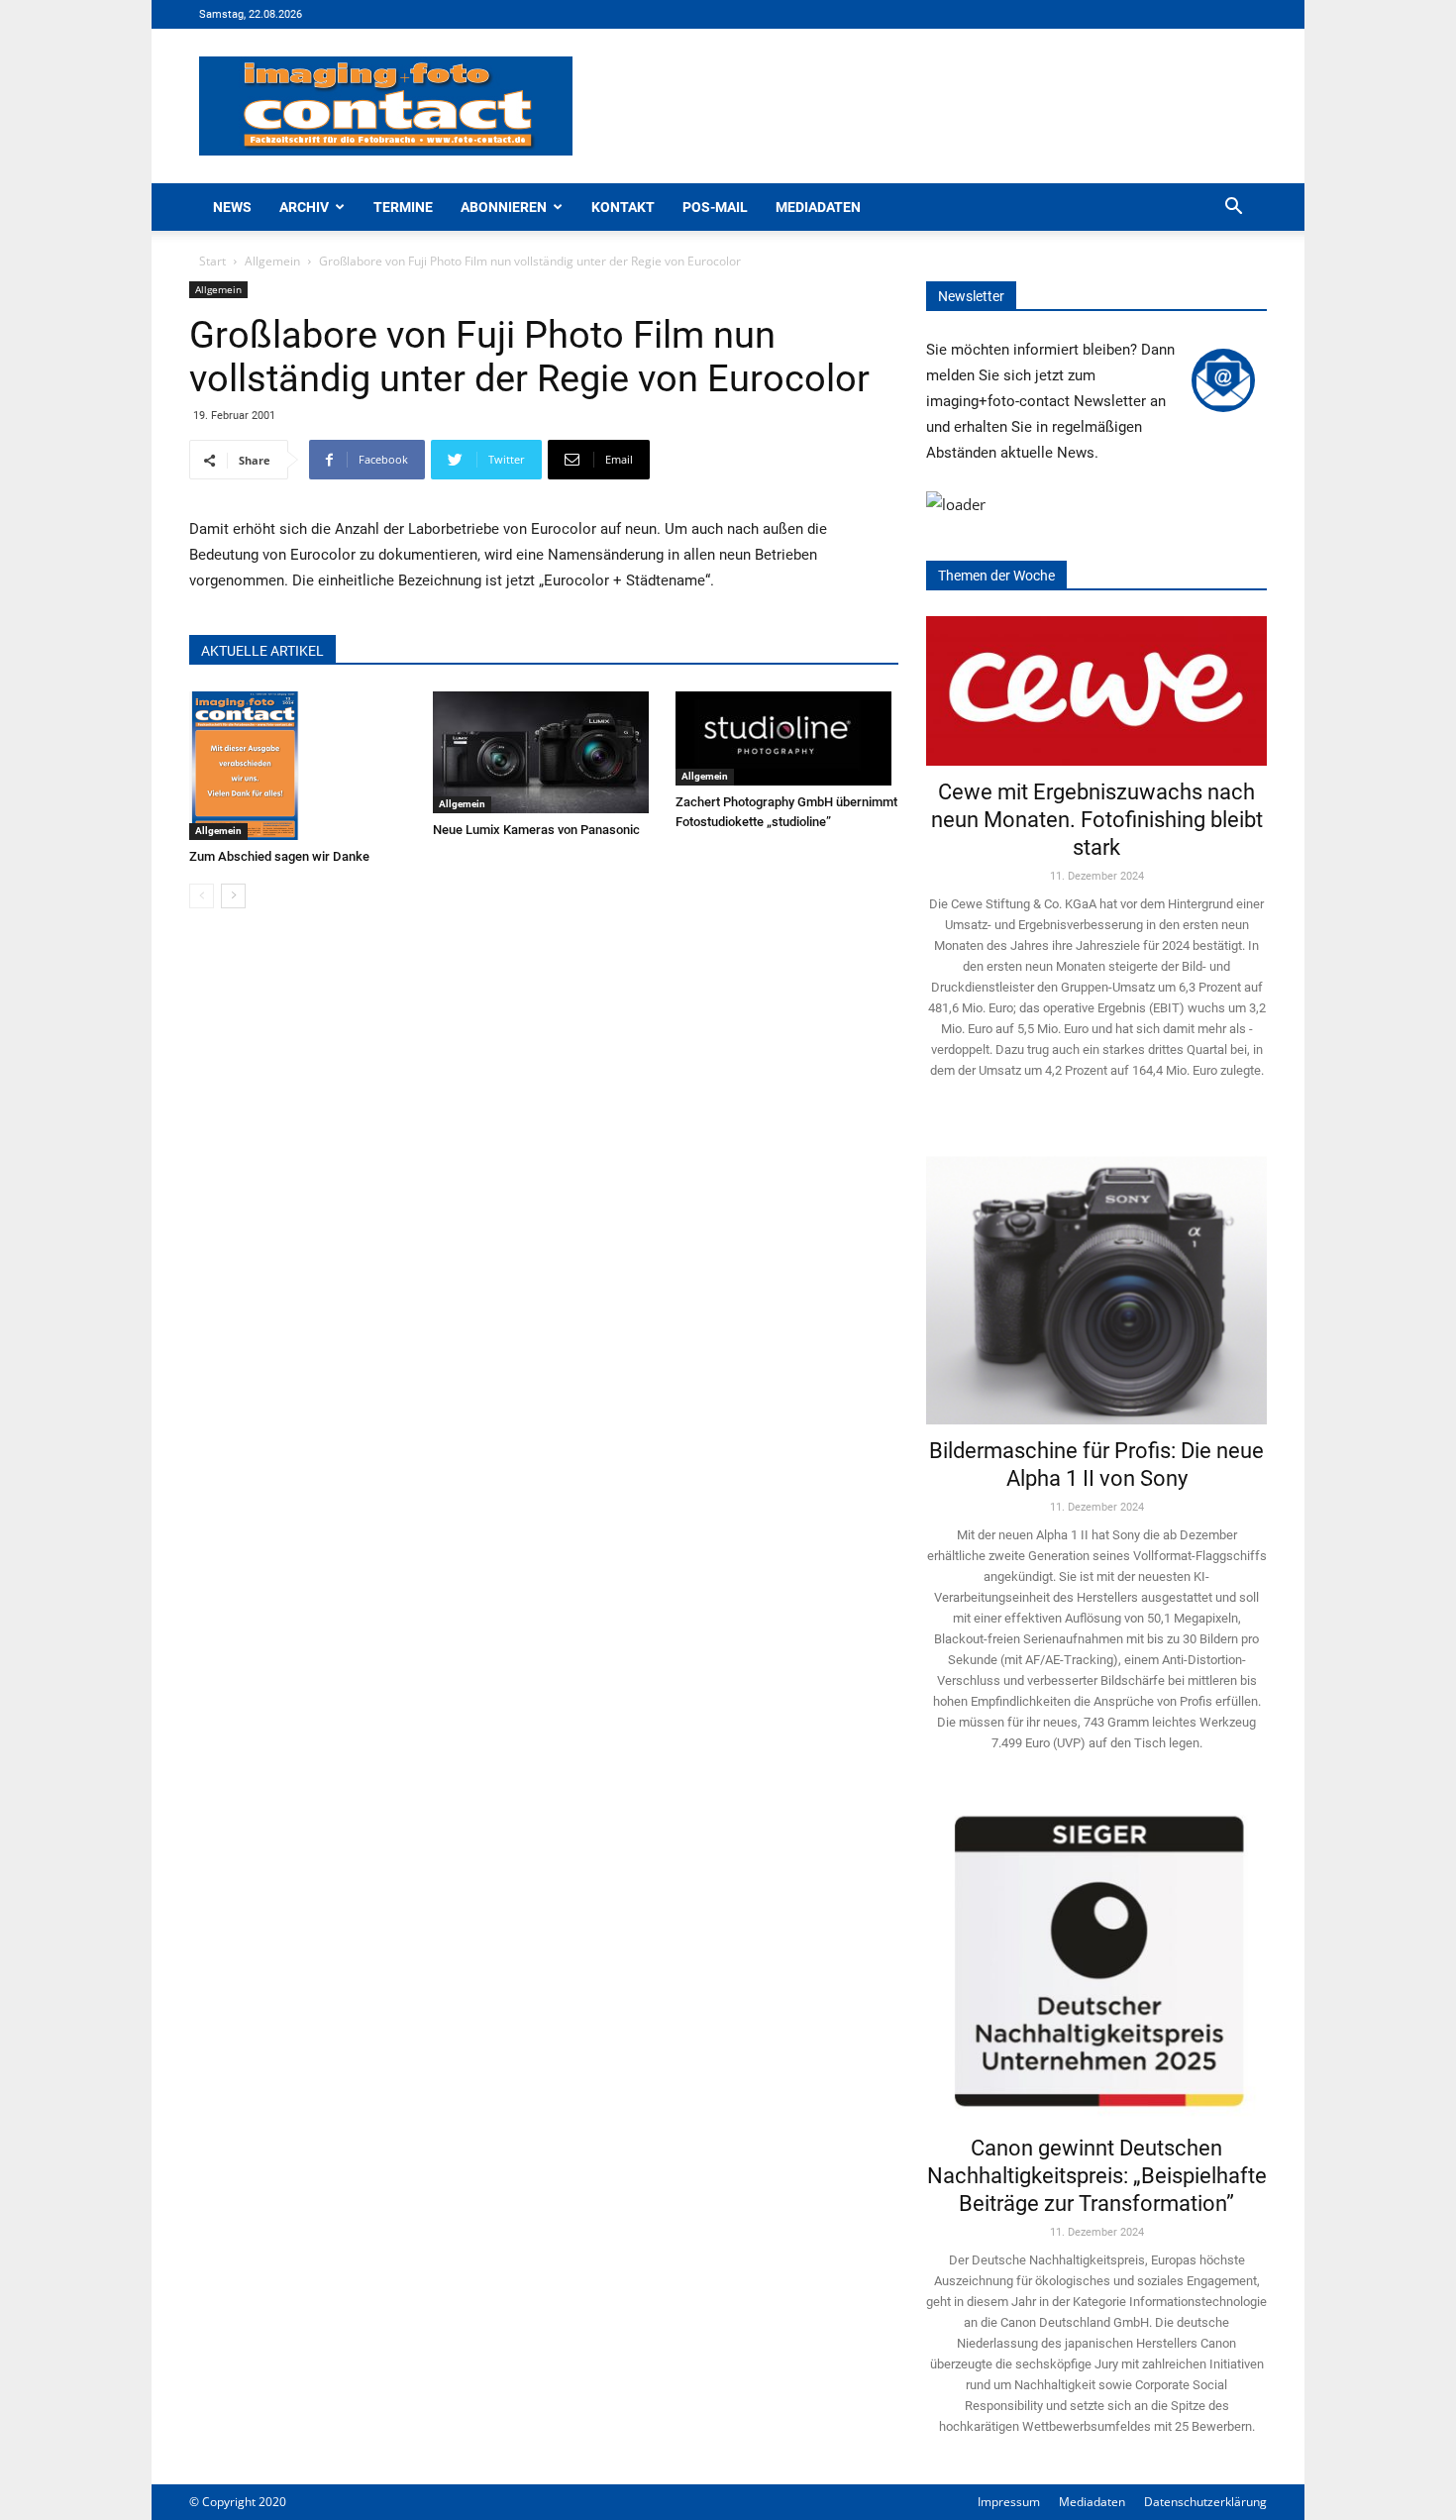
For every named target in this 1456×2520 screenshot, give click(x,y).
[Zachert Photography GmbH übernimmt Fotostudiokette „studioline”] (787, 738)
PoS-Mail (715, 207)
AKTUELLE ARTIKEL (262, 651)
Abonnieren (504, 207)
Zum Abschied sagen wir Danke (279, 856)
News (232, 207)
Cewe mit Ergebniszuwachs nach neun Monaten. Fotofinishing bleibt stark (1097, 820)
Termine (403, 207)
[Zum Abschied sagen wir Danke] (301, 766)
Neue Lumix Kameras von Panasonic (536, 830)
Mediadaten (818, 207)
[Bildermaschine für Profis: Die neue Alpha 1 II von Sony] (1096, 1276)
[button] (1233, 209)
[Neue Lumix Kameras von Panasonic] (544, 752)
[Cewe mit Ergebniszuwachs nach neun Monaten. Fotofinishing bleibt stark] (1096, 691)
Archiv (304, 207)
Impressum (1009, 2502)
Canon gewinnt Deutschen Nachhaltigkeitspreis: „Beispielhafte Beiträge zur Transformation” (1097, 2176)
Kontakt (623, 207)
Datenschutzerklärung (1205, 2502)
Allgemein (272, 261)
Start (212, 261)
